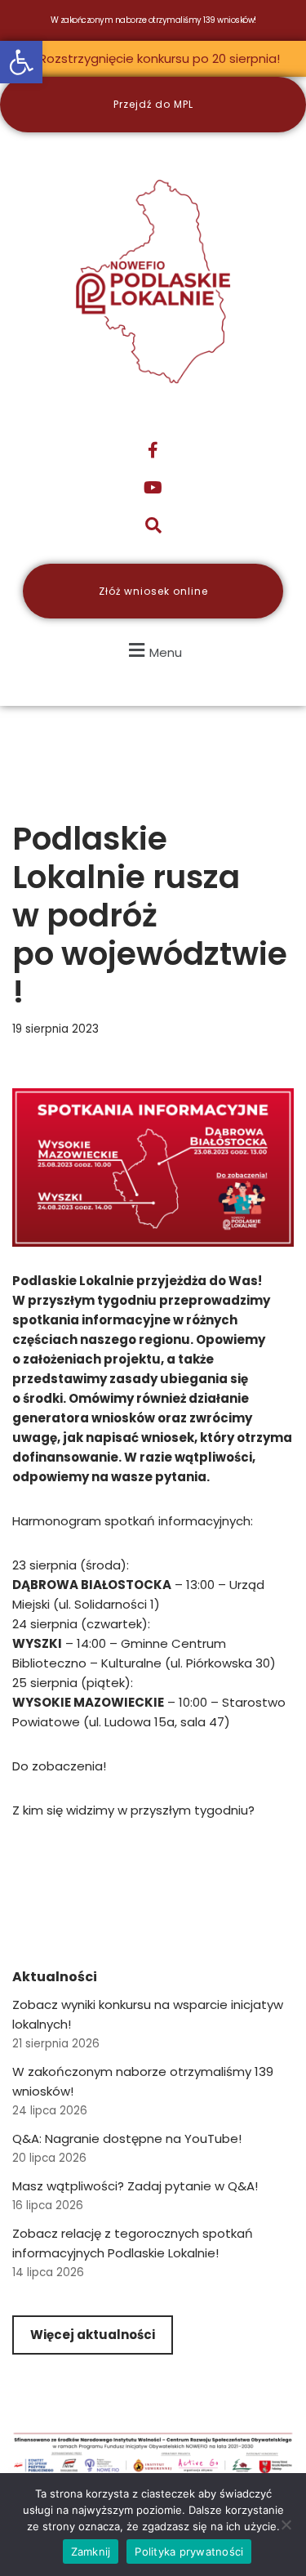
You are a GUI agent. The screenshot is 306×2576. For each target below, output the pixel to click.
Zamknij (91, 2551)
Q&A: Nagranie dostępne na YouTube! (127, 2138)
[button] (21, 62)
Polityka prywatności (189, 2551)
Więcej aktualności (93, 2335)
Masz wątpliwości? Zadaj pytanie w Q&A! (135, 2186)
